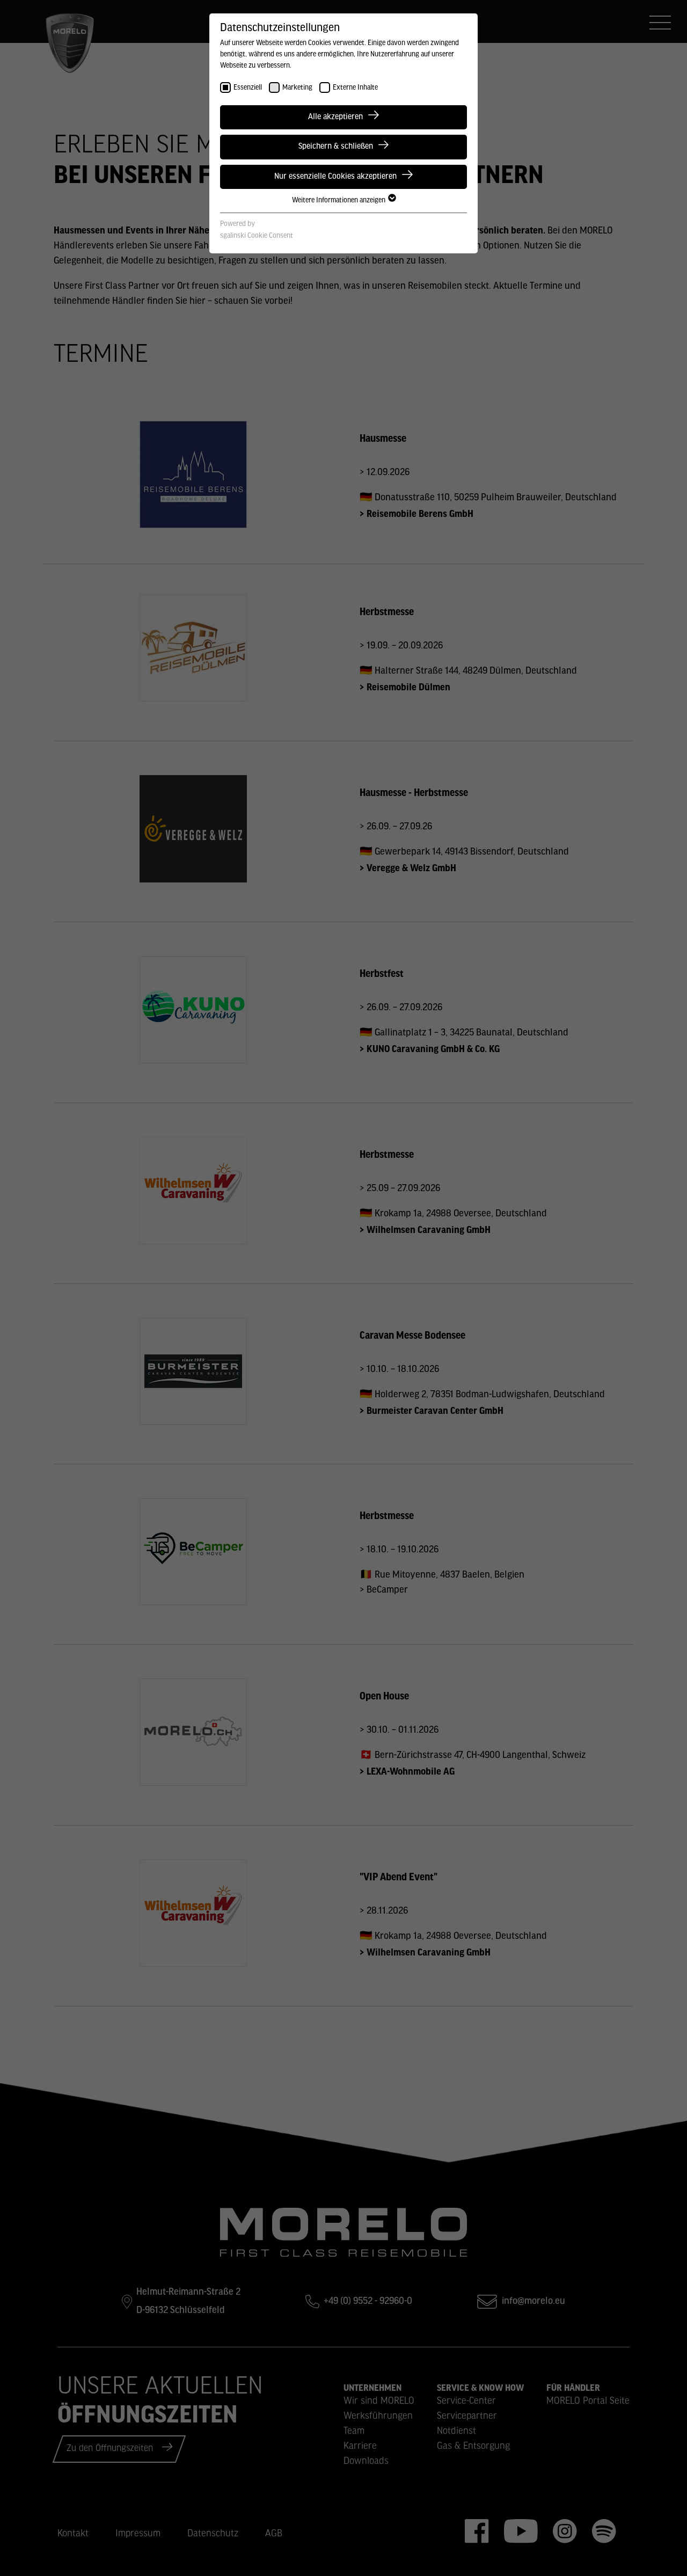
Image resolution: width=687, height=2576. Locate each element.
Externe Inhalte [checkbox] (355, 88)
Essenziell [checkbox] (248, 88)
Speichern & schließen (336, 147)
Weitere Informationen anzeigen (339, 200)
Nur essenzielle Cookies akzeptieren (335, 177)
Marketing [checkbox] (297, 88)
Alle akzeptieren (335, 117)
